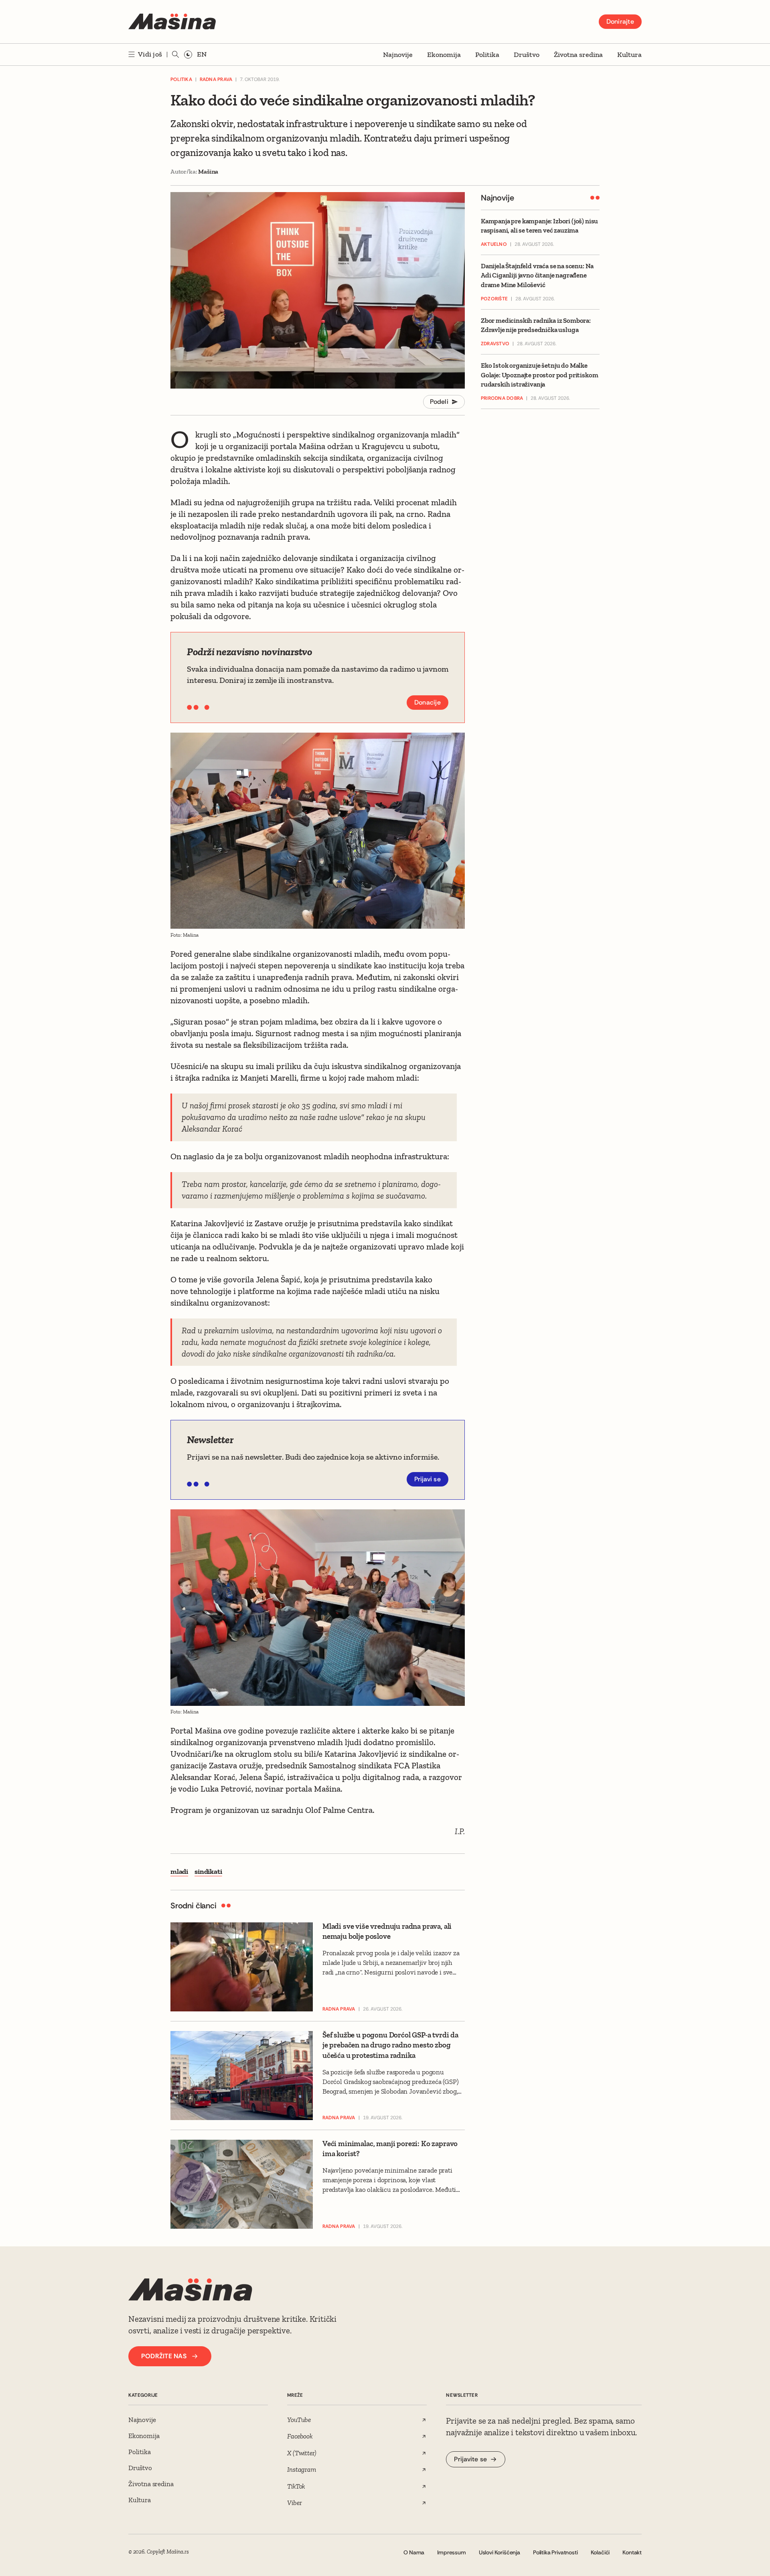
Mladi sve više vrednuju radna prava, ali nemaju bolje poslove (387, 1931)
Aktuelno (494, 245)
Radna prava (216, 79)
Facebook (300, 2436)
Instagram (301, 2469)
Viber (294, 2503)
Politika (487, 55)
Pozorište (494, 299)
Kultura (629, 55)
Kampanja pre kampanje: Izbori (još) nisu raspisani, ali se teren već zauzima (539, 226)
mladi (179, 1871)
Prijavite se (470, 2459)
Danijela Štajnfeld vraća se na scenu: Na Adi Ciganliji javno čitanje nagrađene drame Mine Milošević (537, 276)
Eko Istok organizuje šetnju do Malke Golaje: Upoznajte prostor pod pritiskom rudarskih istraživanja (539, 375)
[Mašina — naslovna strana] (172, 22)
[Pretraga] (176, 55)
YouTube (299, 2420)
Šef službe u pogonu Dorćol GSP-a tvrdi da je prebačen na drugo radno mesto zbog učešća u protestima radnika (390, 2045)
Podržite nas (164, 2356)
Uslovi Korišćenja (499, 2552)
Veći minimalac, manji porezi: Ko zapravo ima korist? (390, 2149)
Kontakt (632, 2552)
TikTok (296, 2486)
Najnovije (398, 55)
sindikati (208, 1871)
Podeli (439, 402)
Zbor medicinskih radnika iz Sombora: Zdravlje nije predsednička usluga (536, 325)
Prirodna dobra (502, 398)
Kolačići (600, 2552)
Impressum (451, 2552)
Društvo (527, 55)
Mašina (208, 171)
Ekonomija (444, 55)
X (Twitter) (302, 2453)
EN (202, 54)
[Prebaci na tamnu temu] (188, 55)
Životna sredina (578, 55)
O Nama (414, 2552)
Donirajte (620, 21)
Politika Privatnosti (555, 2552)
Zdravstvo (495, 344)
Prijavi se (428, 1479)
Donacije (428, 702)
